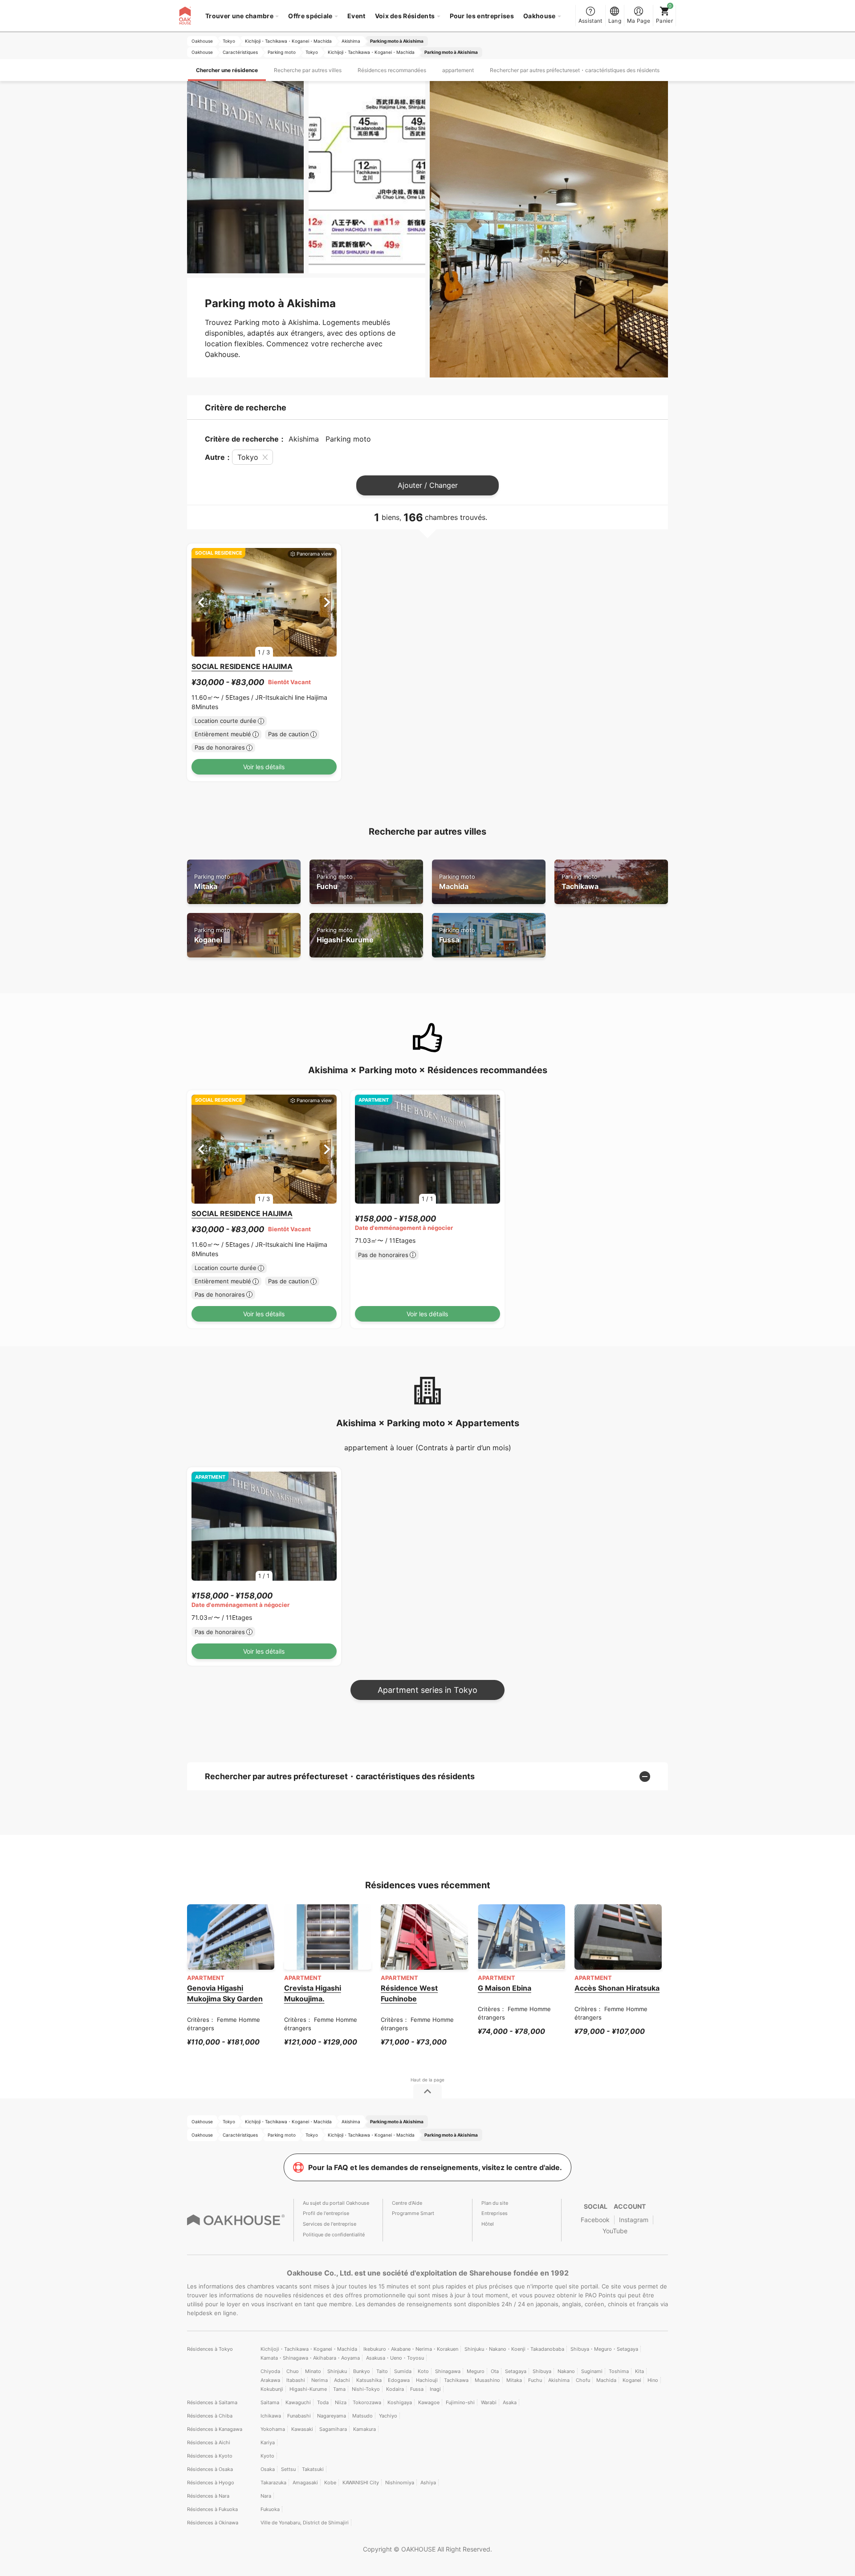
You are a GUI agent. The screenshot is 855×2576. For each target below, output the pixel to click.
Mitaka (212, 882)
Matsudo (362, 2416)
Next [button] (327, 602)
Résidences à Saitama (212, 2402)
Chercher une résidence (227, 70)
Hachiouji (427, 2380)
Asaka (510, 2402)
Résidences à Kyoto (210, 2456)
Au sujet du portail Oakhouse (336, 2203)
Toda (323, 2402)
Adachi (342, 2380)
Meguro (476, 2371)
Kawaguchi (298, 2402)
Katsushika (369, 2380)
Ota (495, 2371)
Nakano (566, 2371)
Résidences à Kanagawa (215, 2429)
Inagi (435, 2389)
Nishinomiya (400, 2483)
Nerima (320, 2380)
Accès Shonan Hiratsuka (617, 1988)
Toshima (619, 2371)
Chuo (293, 2371)
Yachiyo (388, 2416)
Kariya (268, 2442)
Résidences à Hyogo (211, 2483)
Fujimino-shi (460, 2402)
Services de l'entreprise (330, 2224)
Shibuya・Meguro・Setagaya (604, 2349)
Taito (382, 2371)
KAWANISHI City (361, 2483)
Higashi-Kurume (345, 935)
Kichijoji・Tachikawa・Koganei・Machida (309, 2349)
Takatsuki (313, 2469)
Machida (457, 882)
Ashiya (428, 2483)
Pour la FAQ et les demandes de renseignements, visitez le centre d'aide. (435, 2167)
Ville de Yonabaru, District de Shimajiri (305, 2523)
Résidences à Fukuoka (212, 2509)
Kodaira (395, 2389)
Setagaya (516, 2371)
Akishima (559, 2380)
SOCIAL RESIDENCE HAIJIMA (242, 666)
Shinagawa (448, 2371)
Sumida (403, 2371)
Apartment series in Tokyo (427, 1690)
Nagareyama (332, 2416)
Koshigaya (400, 2402)
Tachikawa (580, 882)
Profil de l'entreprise (326, 2213)
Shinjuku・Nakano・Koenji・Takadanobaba (514, 2349)
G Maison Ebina (505, 1988)
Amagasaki (305, 2483)
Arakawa (270, 2380)
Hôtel (488, 2224)
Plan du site (495, 2203)
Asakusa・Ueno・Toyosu (395, 2358)
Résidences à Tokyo (210, 2349)
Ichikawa (271, 2416)
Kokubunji (272, 2389)
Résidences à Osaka (210, 2469)
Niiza (341, 2402)
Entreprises (495, 2213)
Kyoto (267, 2456)
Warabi (489, 2402)
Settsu (288, 2469)
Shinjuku (337, 2371)
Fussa (457, 935)
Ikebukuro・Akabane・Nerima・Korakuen (411, 2349)
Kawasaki (302, 2429)
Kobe (330, 2483)
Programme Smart (413, 2213)
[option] (264, 602)
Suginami (592, 2371)
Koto (423, 2371)
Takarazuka (273, 2483)
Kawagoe (429, 2402)
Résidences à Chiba (210, 2416)
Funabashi (299, 2416)
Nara (266, 2496)
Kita (639, 2371)
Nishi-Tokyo (366, 2389)
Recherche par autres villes (308, 70)
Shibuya (542, 2371)
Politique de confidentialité (334, 2235)
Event (356, 16)
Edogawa (399, 2380)
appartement (458, 70)
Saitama (270, 2402)
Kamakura (364, 2429)
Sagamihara (333, 2429)
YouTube (615, 2231)
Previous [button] (201, 602)
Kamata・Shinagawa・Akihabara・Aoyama (310, 2358)
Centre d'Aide (407, 2203)
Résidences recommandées (392, 70)
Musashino (487, 2380)
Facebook (595, 2220)
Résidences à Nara (208, 2496)
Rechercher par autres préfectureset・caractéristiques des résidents (575, 70)
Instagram (634, 2220)
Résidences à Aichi (209, 2442)
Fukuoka (270, 2509)
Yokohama (273, 2429)
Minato (313, 2371)
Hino (653, 2380)
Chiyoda (270, 2371)
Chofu (583, 2380)
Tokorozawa (367, 2402)
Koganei (212, 935)
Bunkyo (362, 2371)
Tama (339, 2389)
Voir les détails (264, 767)
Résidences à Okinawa (213, 2523)
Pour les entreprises (482, 16)
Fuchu (335, 882)
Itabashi (296, 2380)
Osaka (268, 2469)
